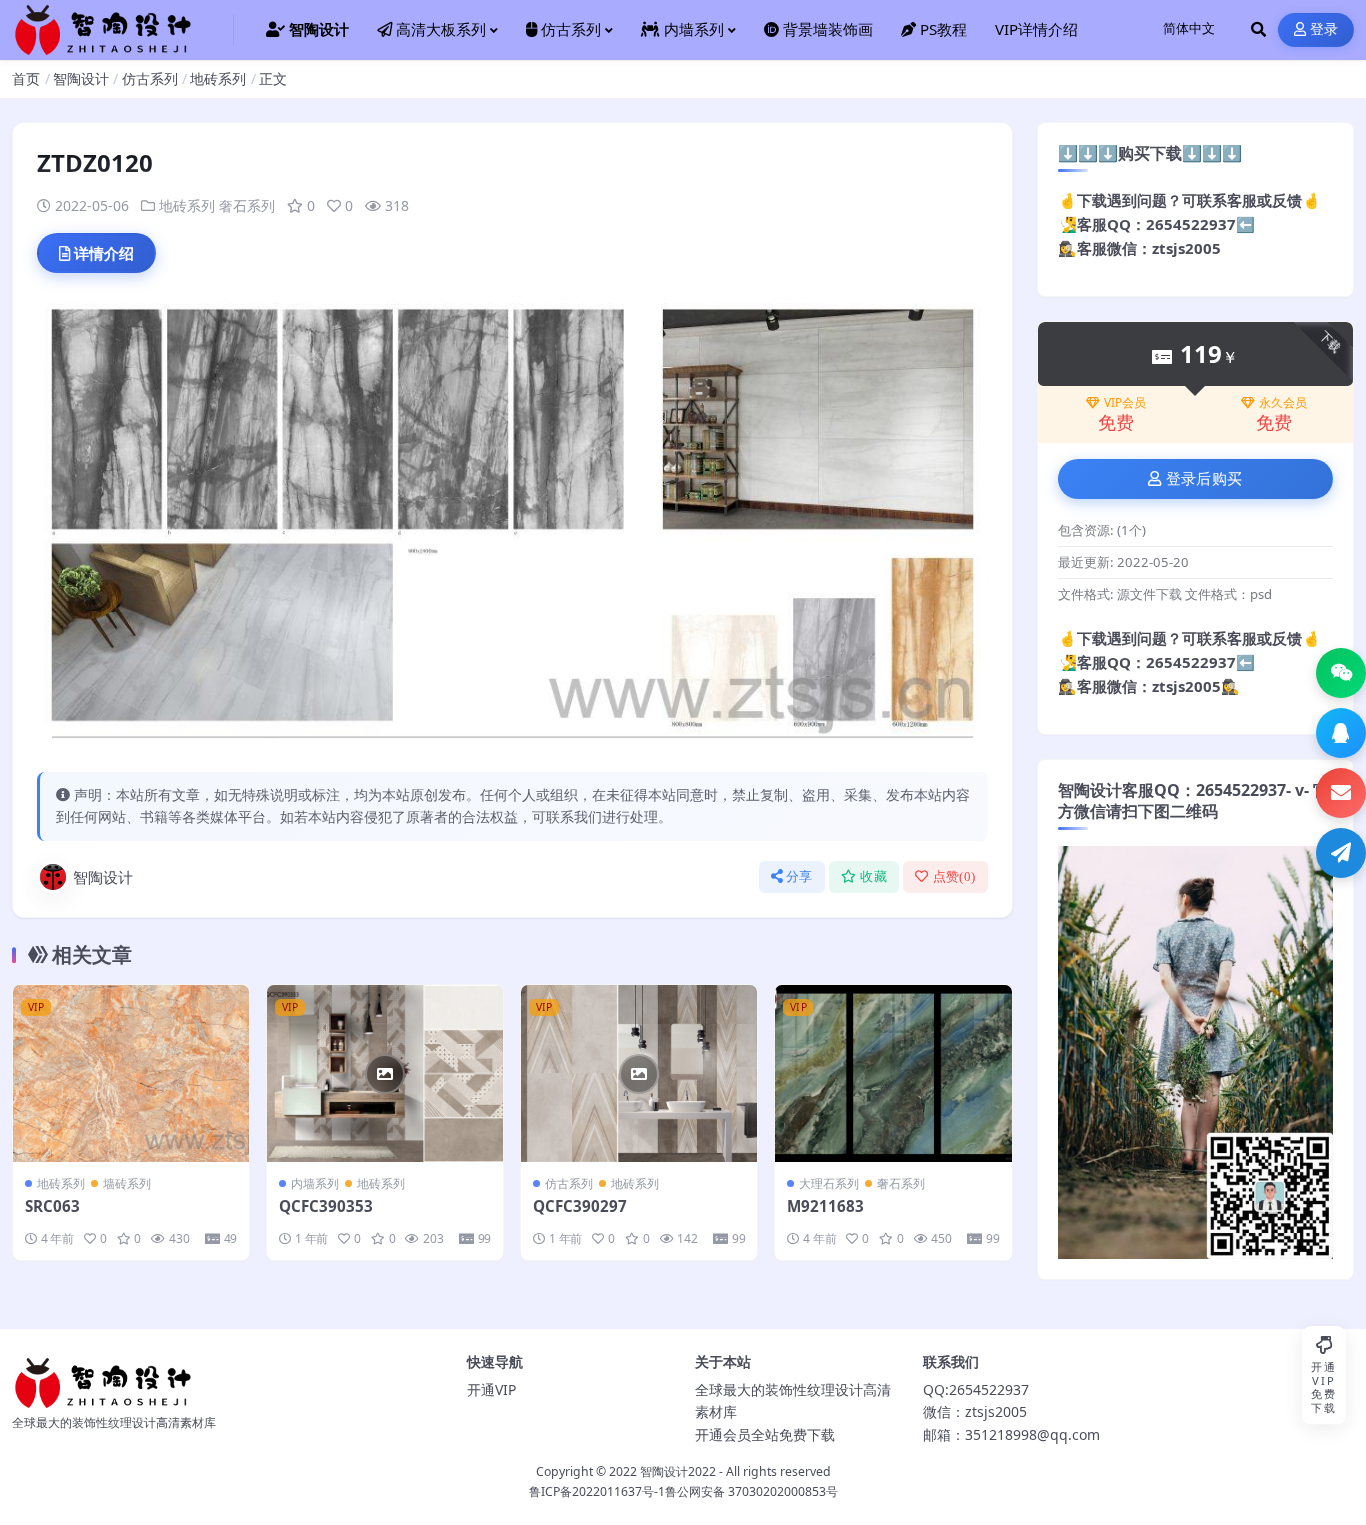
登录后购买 (1204, 479)
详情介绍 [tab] (104, 253)
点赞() (954, 876)
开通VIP (491, 1389)
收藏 (873, 876)
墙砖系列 (127, 1183)
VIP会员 (1125, 403)
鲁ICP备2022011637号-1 (597, 1491)
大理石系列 (829, 1183)
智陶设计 (81, 78)
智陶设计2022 (678, 1471)
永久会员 (1283, 403)
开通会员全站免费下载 (765, 1434)
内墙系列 (315, 1183)
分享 (799, 876)
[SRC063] (131, 1073)
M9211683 (825, 1206)
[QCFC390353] (385, 1073)
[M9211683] (893, 1073)
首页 (26, 78)
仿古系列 (150, 78)
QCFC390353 (326, 1206)
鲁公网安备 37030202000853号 (751, 1491)
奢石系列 (247, 205)
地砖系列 (218, 78)
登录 (1324, 29)
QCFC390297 (580, 1206)
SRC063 (52, 1206)
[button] (1341, 673)
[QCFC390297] (639, 1073)
